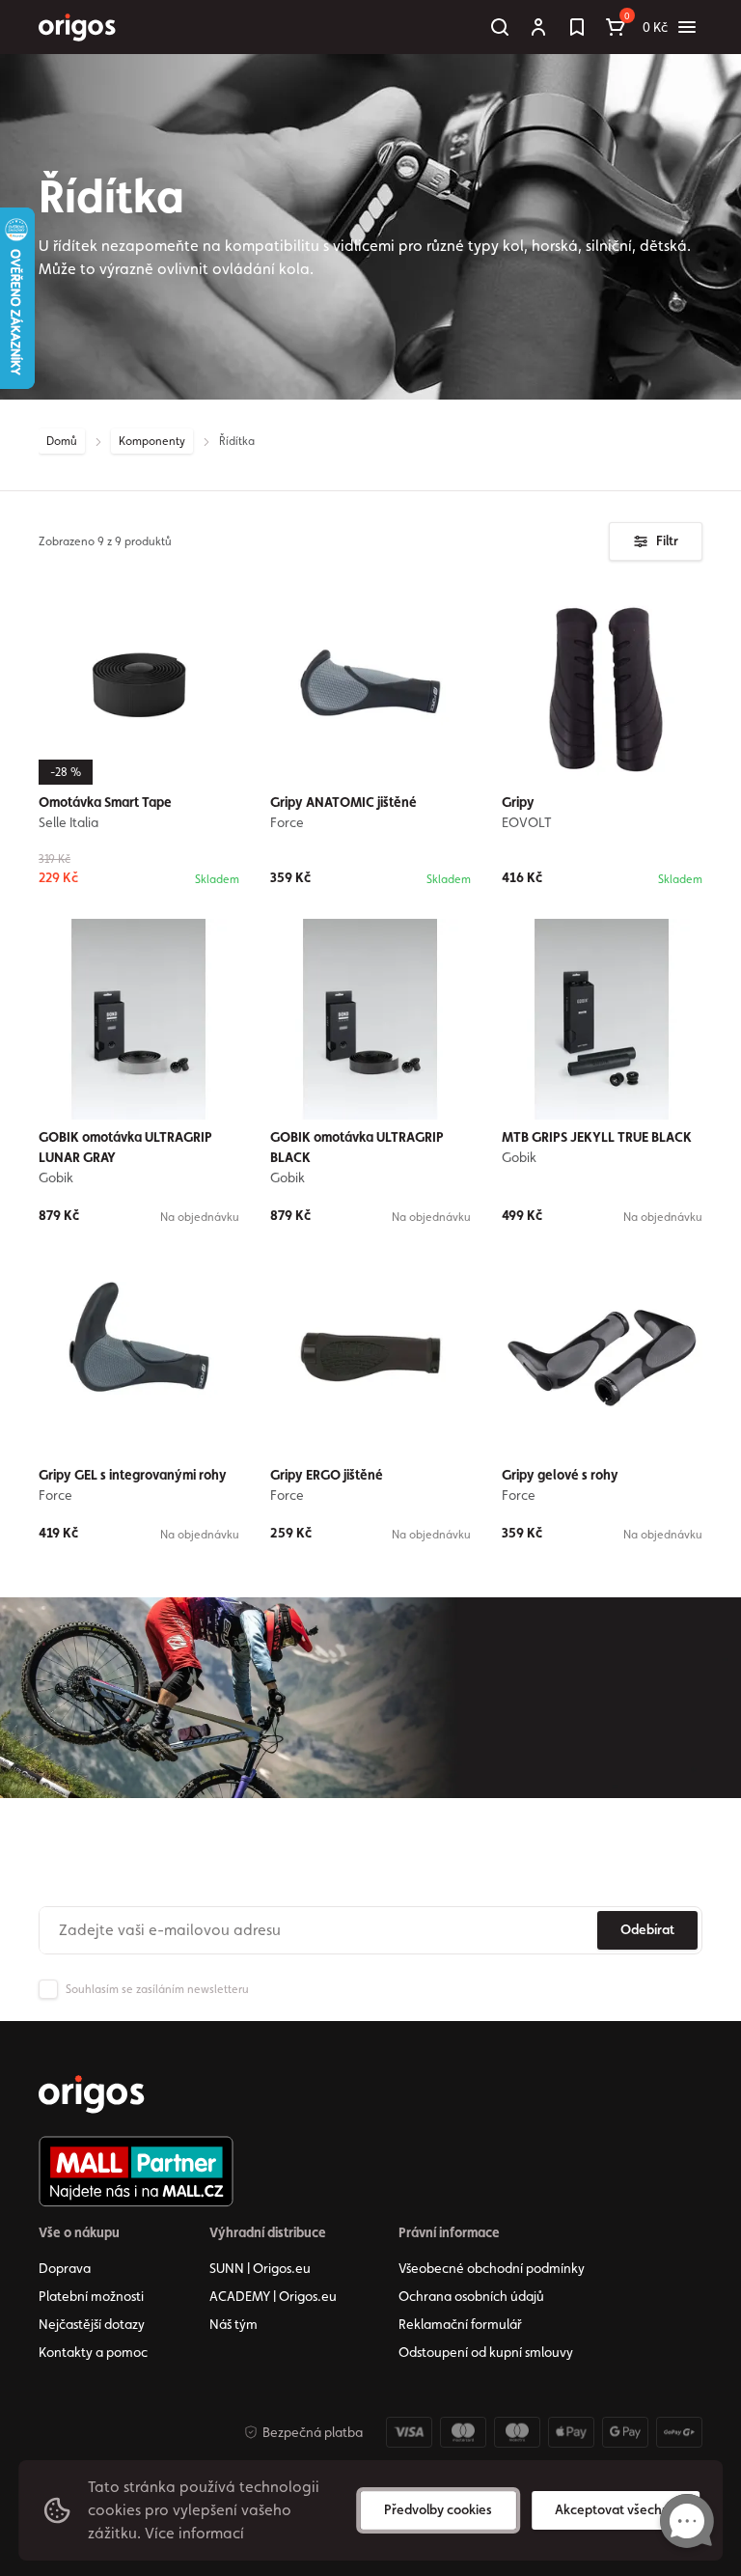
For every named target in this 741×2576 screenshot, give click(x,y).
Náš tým (233, 2324)
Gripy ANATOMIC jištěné (343, 802)
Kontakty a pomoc (93, 2352)
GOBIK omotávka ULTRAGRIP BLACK (357, 1147)
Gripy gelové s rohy (560, 1475)
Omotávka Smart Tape (105, 802)
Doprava (65, 2268)
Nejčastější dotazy (92, 2324)
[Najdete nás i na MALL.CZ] (136, 2172)
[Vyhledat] (500, 27)
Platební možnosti (91, 2296)
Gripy (518, 802)
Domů (62, 441)
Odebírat (647, 1929)
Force (287, 822)
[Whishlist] (577, 27)
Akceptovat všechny (616, 2509)
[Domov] (92, 2094)
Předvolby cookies (438, 2509)
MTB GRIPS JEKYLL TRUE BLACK (597, 1137)
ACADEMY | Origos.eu (273, 2296)
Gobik (56, 1177)
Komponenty (152, 441)
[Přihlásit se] (538, 27)
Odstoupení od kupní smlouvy (486, 2352)
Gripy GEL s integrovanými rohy (133, 1475)
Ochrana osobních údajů (471, 2296)
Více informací (194, 2533)
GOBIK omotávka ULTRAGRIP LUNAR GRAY (125, 1147)
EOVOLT (527, 822)
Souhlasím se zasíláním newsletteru (157, 1989)
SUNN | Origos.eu (260, 2268)
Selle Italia (69, 822)
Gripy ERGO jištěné (327, 1475)
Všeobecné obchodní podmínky (492, 2268)
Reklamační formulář (460, 2324)
